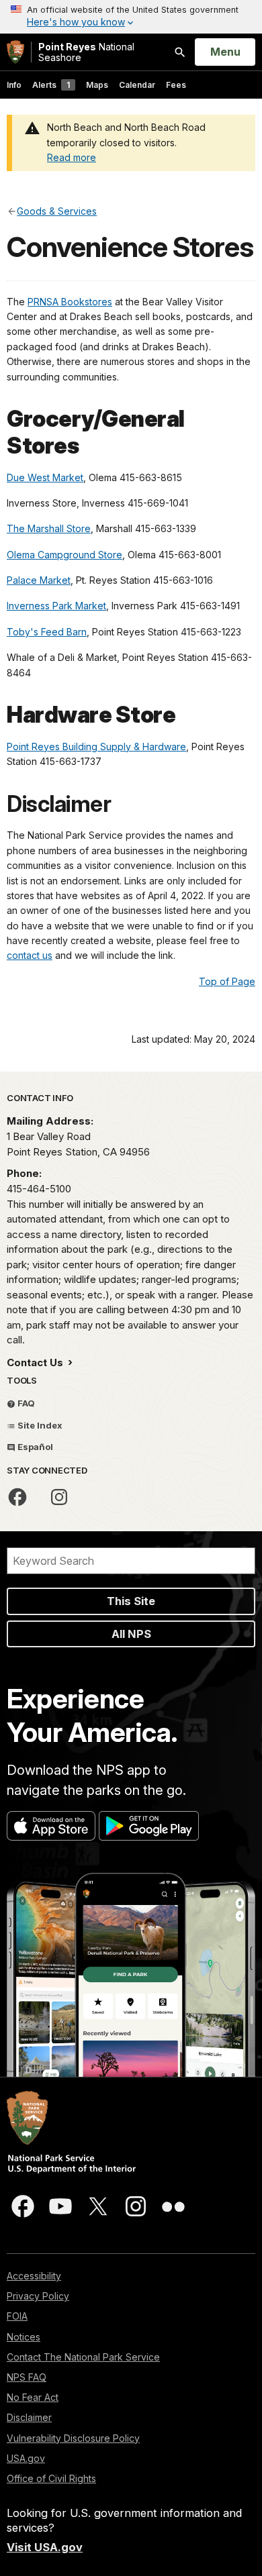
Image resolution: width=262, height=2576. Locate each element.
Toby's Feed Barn (47, 632)
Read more (72, 157)
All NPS (131, 1634)
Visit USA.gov (45, 2547)
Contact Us (36, 1362)
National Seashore (86, 52)
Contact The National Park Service (83, 2357)
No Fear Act (33, 2397)
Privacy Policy (38, 2296)
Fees (176, 85)
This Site (131, 1601)
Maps (97, 85)
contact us (30, 955)
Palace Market (39, 580)
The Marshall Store (49, 528)
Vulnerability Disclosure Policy (73, 2438)
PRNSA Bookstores (70, 302)
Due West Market (45, 477)
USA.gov (26, 2458)
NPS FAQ (27, 2377)
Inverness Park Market (56, 606)
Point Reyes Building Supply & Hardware (96, 746)
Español (34, 1447)
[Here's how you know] (131, 17)
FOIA (17, 2316)
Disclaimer (29, 2417)
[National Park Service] (15, 52)
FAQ (25, 1403)
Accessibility (34, 2276)
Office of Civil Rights (51, 2478)
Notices (24, 2337)
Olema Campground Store (64, 555)
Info (14, 85)
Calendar (137, 85)
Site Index (39, 1425)
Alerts (51, 85)
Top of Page (227, 981)
